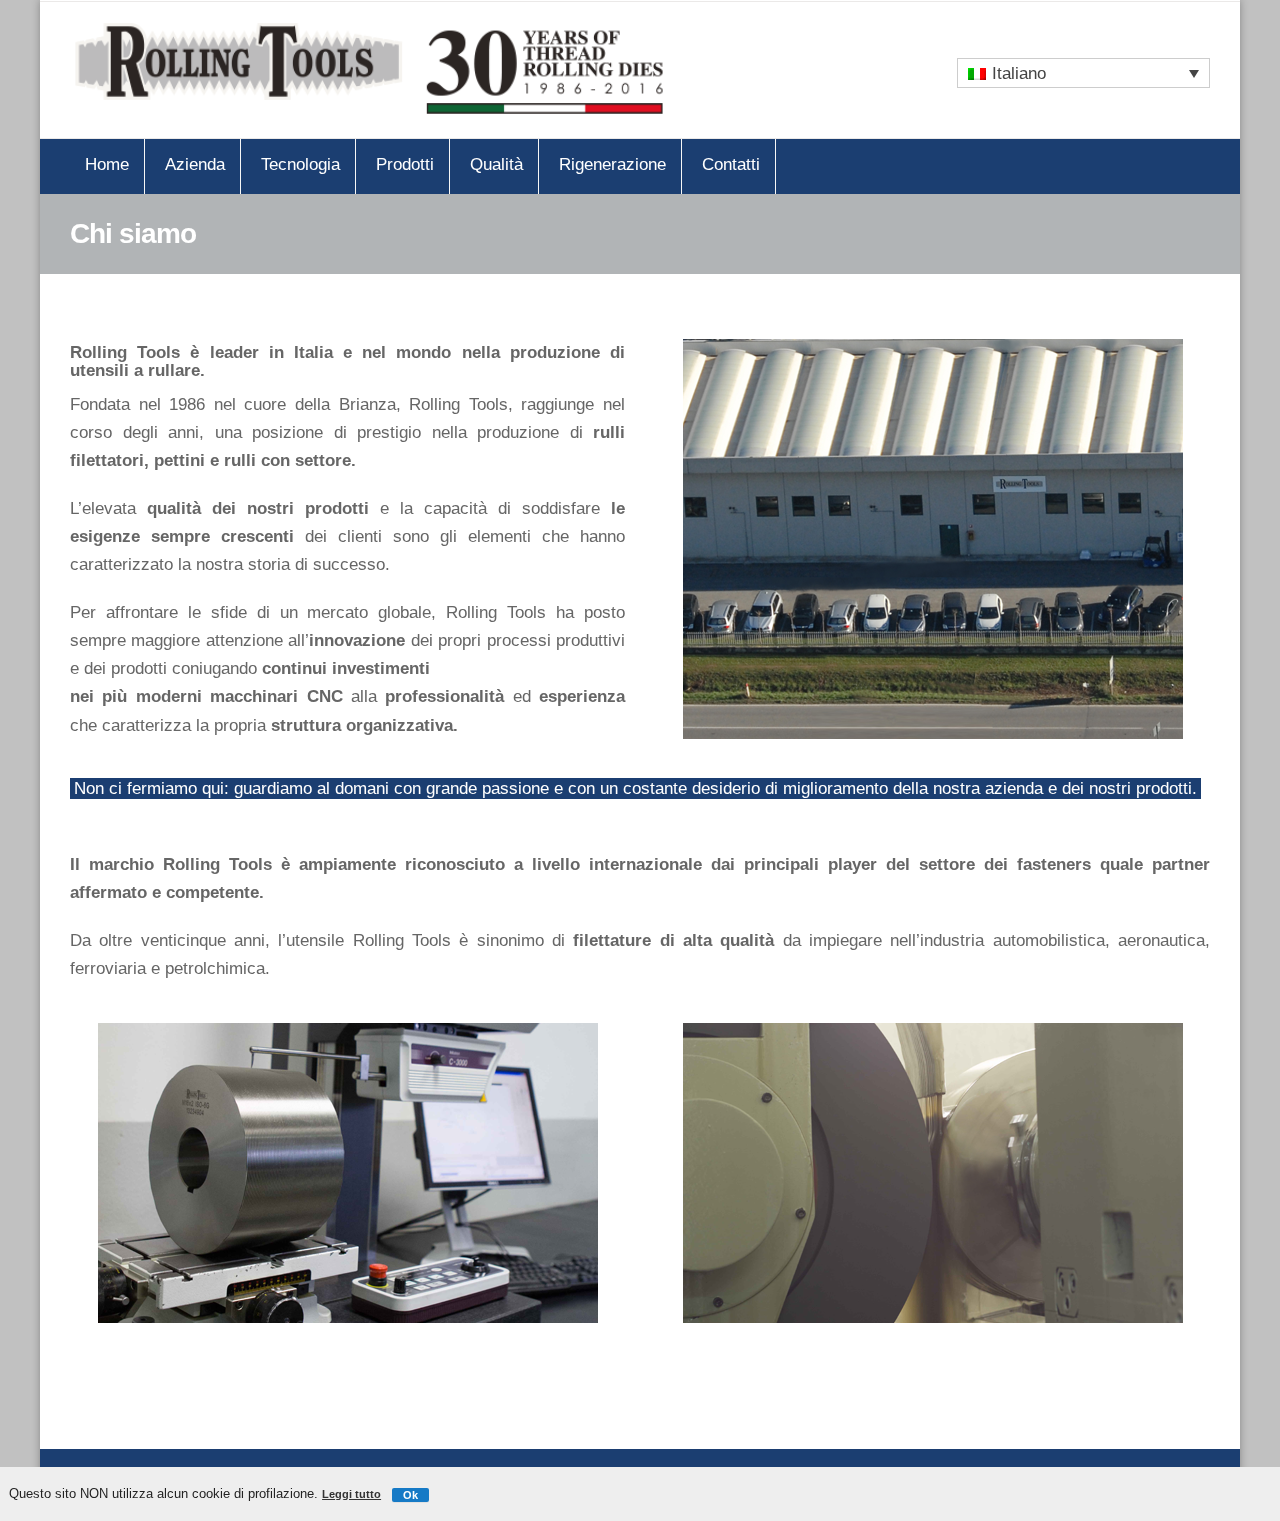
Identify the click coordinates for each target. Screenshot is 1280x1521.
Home (107, 164)
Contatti (731, 164)
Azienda (195, 164)
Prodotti (405, 164)
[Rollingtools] (370, 70)
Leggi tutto (351, 1494)
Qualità (496, 164)
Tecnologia (300, 164)
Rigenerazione (612, 164)
